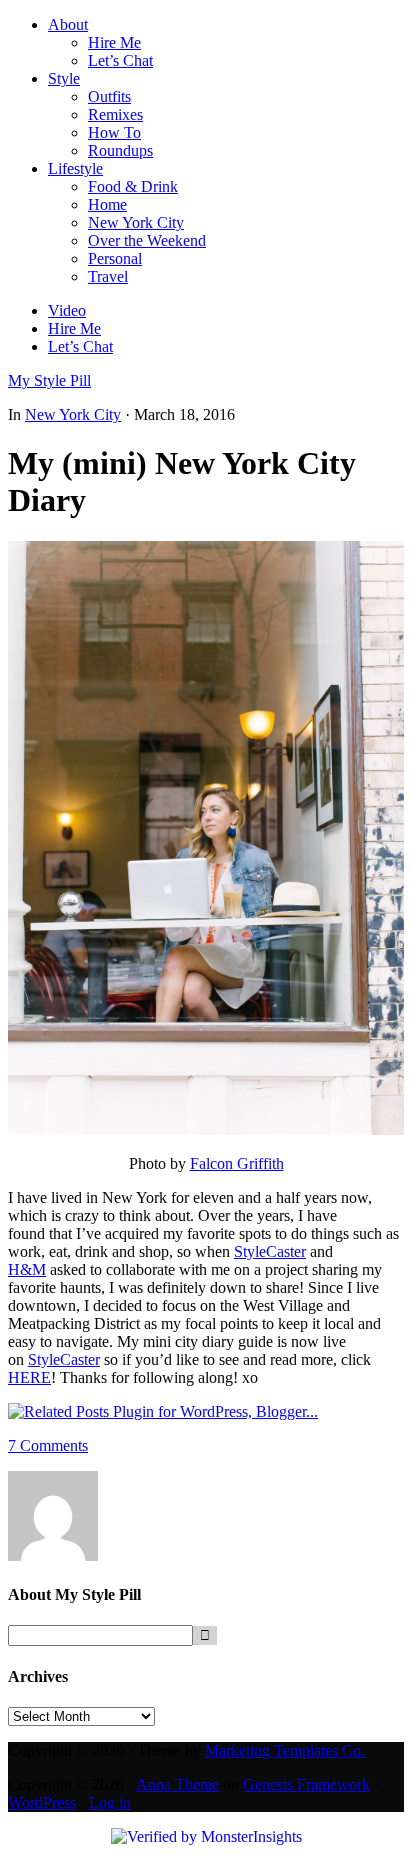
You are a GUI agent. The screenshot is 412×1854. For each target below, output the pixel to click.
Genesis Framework (306, 1784)
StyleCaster (270, 1251)
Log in (110, 1802)
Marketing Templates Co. (285, 1750)
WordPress (42, 1802)
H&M (27, 1269)
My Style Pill (49, 380)
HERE (29, 1377)
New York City (73, 414)
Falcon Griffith (237, 1163)
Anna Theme (177, 1784)
